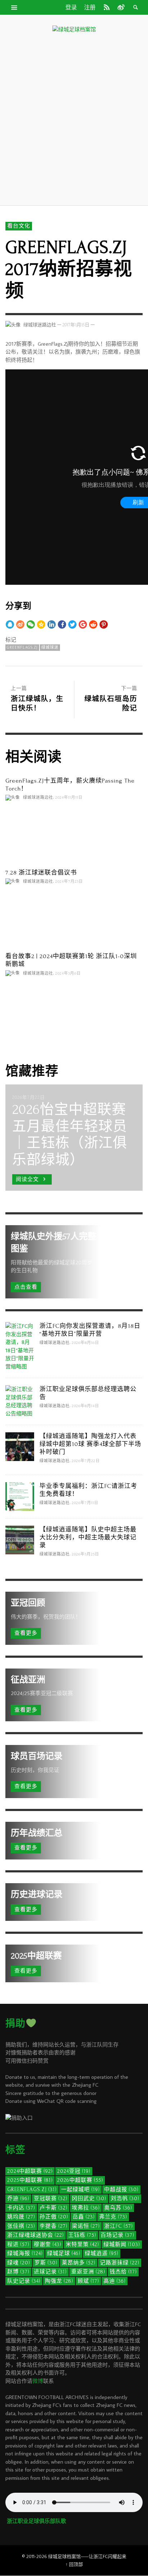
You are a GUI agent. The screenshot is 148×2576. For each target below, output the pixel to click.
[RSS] (107, 7)
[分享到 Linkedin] (52, 624)
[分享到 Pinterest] (104, 624)
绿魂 (19, 2263)
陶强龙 (59, 2281)
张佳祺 (21, 2226)
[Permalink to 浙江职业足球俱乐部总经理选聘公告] (20, 1401)
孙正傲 (54, 2217)
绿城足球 (64, 2253)
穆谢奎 (48, 2244)
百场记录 (117, 2235)
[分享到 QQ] (10, 624)
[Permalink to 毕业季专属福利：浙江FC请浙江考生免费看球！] (20, 1496)
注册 (90, 8)
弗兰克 (113, 2217)
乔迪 (18, 2199)
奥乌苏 (118, 2208)
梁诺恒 (86, 2226)
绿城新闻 (122, 2244)
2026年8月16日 (85, 1343)
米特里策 (82, 2244)
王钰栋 (82, 2235)
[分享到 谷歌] (83, 624)
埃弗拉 (86, 2208)
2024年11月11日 (69, 798)
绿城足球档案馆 (64, 2556)
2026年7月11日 (85, 1503)
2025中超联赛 (30, 2180)
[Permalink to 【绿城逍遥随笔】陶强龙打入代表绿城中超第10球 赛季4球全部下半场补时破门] (20, 1446)
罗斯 (46, 2263)
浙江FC (119, 2226)
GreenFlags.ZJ (22, 648)
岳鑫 (84, 2217)
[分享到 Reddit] (93, 624)
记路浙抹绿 (120, 2263)
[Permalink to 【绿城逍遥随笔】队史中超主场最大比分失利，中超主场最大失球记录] (20, 1539)
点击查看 (26, 1287)
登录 (71, 8)
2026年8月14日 (85, 1406)
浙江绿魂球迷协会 (36, 2235)
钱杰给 (123, 2272)
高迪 (115, 2281)
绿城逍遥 (102, 2253)
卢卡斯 (54, 2208)
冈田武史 (89, 2199)
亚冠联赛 (51, 2199)
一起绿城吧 (80, 2190)
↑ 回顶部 (74, 2564)
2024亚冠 (74, 2171)
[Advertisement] (74, 118)
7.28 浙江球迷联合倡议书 (41, 872)
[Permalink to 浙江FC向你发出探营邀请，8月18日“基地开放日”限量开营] (20, 1346)
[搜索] (14, 7)
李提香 (54, 2226)
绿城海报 (25, 2253)
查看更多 (26, 1633)
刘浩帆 (125, 2199)
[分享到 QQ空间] (41, 624)
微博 (38, 2381)
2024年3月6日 (68, 973)
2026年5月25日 (85, 1554)
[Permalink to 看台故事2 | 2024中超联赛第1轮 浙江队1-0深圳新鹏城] (74, 1010)
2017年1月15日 (76, 325)
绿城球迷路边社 (40, 325)
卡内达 (21, 2208)
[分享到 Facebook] (62, 624)
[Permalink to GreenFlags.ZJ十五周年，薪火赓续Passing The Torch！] (74, 835)
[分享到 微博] (20, 624)
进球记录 (50, 2272)
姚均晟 (21, 2217)
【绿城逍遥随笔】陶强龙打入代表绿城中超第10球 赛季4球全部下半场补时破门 (90, 1444)
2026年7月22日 (86, 1461)
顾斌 (88, 2281)
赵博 (18, 2272)
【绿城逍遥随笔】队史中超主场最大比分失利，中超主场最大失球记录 (88, 1537)
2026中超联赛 (80, 2180)
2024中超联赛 (30, 2171)
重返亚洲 (88, 2272)
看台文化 (19, 226)
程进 (18, 2244)
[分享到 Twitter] (72, 624)
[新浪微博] (120, 7)
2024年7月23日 (69, 881)
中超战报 (121, 2190)
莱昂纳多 (79, 2263)
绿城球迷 (50, 648)
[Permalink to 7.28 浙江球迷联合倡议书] (74, 918)
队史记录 (24, 2281)
